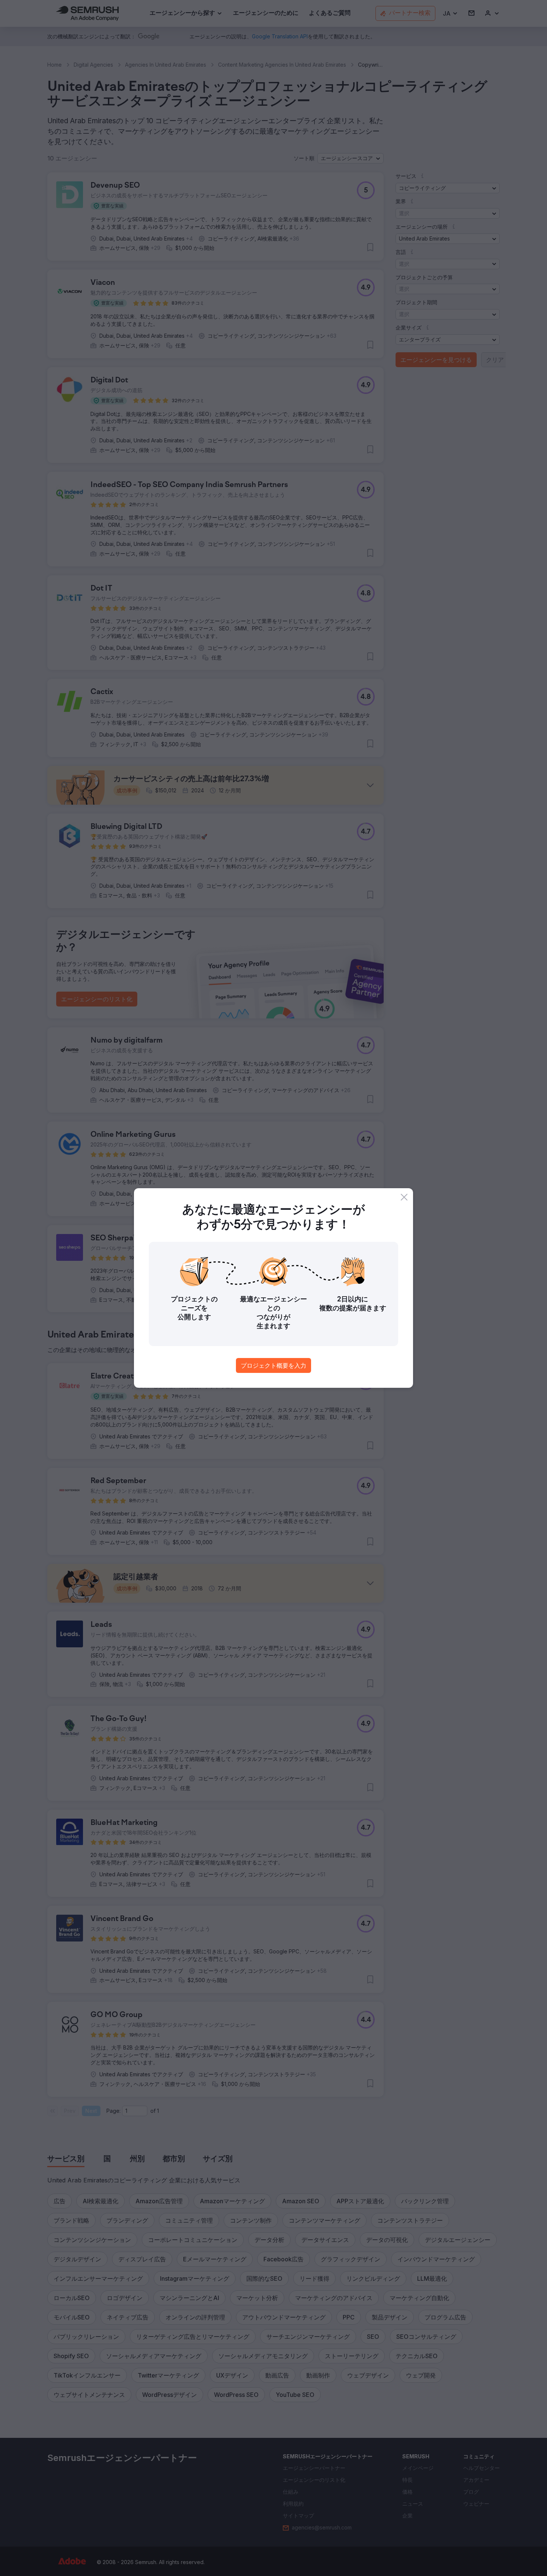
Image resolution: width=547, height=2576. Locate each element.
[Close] (404, 1197)
